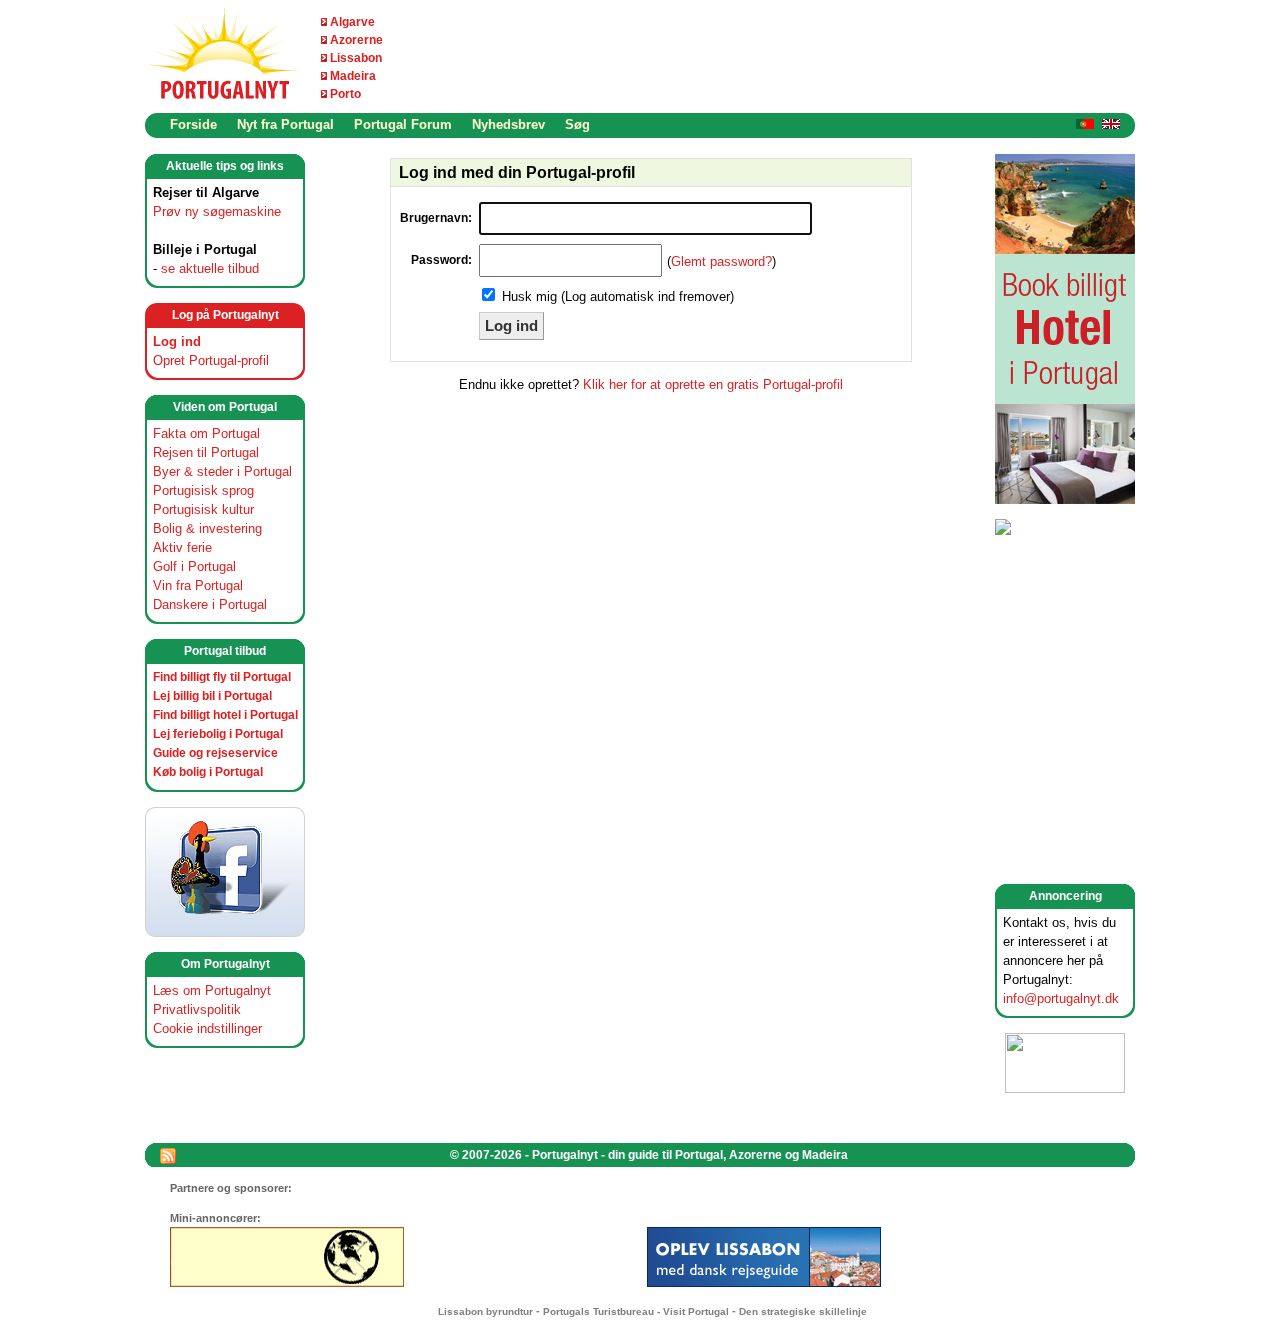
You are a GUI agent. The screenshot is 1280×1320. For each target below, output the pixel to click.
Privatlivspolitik (197, 1009)
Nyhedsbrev (508, 124)
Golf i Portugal (194, 566)
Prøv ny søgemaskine (217, 211)
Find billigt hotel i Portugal (225, 715)
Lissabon (356, 58)
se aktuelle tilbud (210, 268)
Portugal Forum (403, 124)
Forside (193, 124)
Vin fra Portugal (198, 585)
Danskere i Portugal (210, 604)
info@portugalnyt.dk (1061, 998)
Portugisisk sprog (203, 490)
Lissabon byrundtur (485, 1311)
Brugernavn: (436, 218)
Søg (577, 124)
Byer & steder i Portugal (222, 471)
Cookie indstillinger (207, 1028)
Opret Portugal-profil (211, 360)
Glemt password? (721, 261)
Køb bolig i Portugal (208, 772)
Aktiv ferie (182, 547)
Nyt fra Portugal (285, 124)
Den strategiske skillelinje (803, 1311)
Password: (441, 260)
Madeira (353, 76)
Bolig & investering (207, 528)
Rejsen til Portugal (206, 452)
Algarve (352, 22)
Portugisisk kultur (203, 509)
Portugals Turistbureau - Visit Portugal (636, 1311)
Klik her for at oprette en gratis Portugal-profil (713, 384)
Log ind (177, 341)
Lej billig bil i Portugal (212, 696)
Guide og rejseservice (215, 753)
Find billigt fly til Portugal (222, 677)
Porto (345, 94)
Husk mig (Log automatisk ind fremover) (618, 296)
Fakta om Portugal (206, 433)
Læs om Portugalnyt (212, 990)
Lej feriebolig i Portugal (218, 734)
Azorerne (356, 40)
